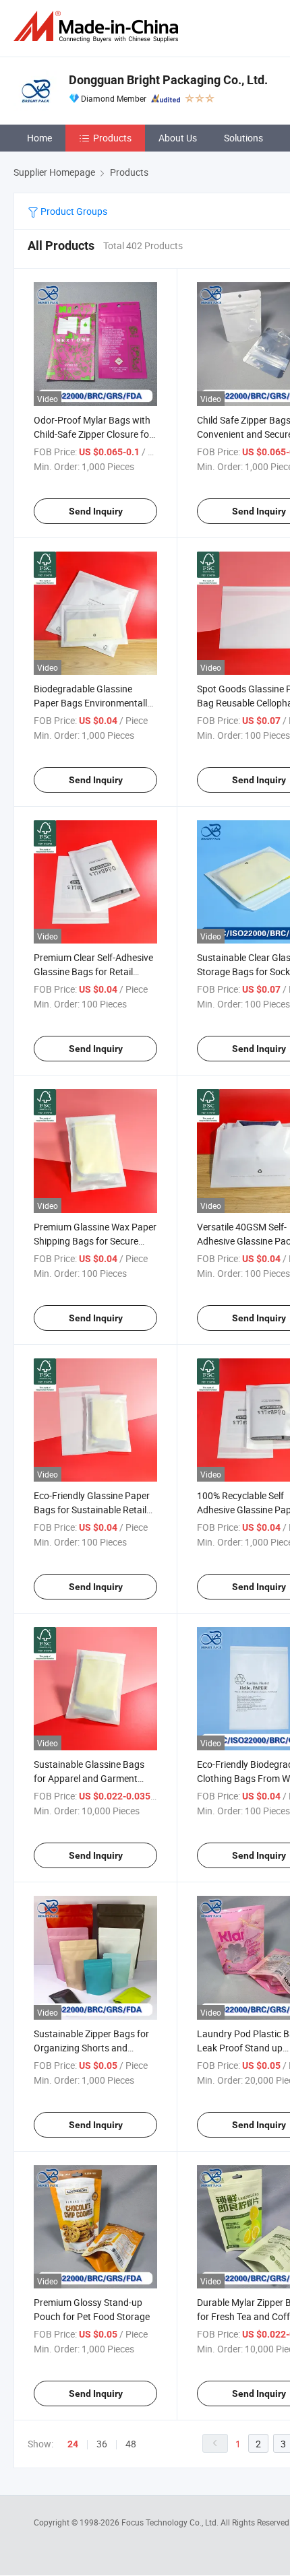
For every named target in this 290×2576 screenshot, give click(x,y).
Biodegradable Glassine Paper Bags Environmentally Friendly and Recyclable (93, 703)
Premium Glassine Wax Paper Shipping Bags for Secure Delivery (95, 1241)
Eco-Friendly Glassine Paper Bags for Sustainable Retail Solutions (92, 1510)
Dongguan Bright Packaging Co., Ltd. (168, 80)
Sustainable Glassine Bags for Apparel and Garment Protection (89, 1778)
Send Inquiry (96, 511)
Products (112, 138)
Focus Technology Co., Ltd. (171, 2522)
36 (102, 2444)
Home (39, 138)
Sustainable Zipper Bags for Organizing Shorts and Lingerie (91, 2048)
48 (131, 2444)
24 (73, 2444)
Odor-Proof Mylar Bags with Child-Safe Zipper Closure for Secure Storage (93, 434)
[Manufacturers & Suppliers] (98, 27)
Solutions (243, 138)
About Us (178, 138)
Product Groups (73, 211)
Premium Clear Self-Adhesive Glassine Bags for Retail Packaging (93, 971)
